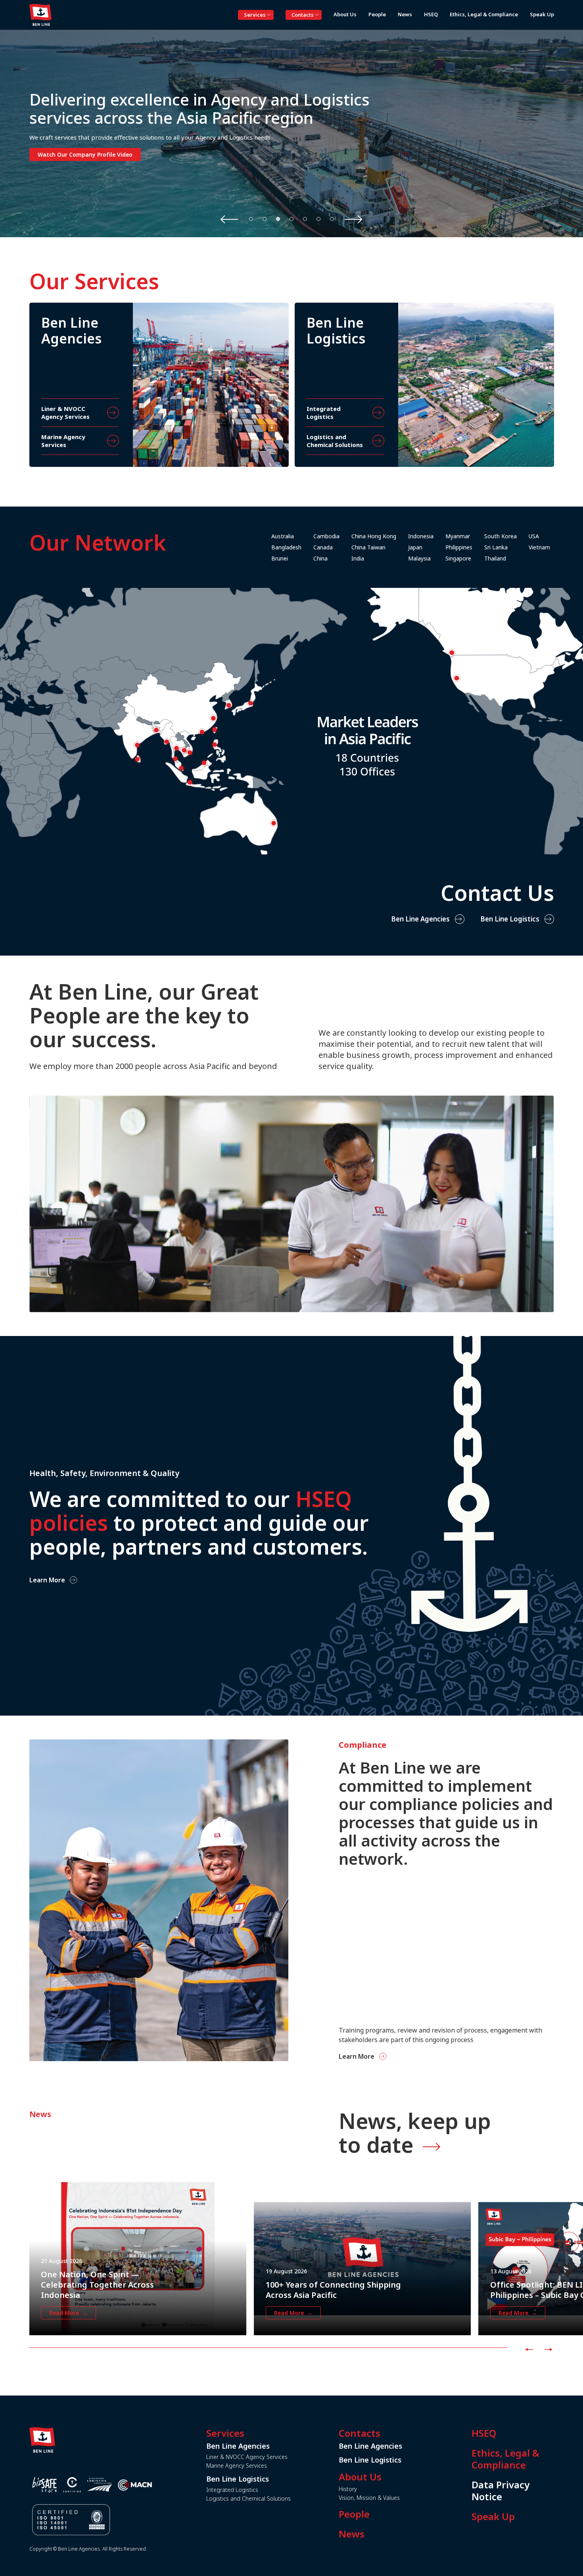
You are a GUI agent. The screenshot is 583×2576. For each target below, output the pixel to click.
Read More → (68, 2313)
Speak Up (493, 2516)
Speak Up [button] (542, 14)
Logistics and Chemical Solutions (248, 2498)
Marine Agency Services (237, 2466)
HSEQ (484, 2433)
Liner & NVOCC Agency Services (247, 2457)
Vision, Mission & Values (369, 2498)
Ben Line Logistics (510, 919)
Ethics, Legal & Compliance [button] (484, 14)
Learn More (47, 1580)
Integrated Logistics (232, 2490)
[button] (251, 219)
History (348, 2489)
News (352, 2534)
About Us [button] (345, 14)
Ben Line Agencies (420, 919)
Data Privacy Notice (501, 2491)
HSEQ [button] (431, 14)
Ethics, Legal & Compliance (505, 2459)
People (354, 2514)
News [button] (405, 14)
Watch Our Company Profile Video (85, 155)
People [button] (377, 14)
